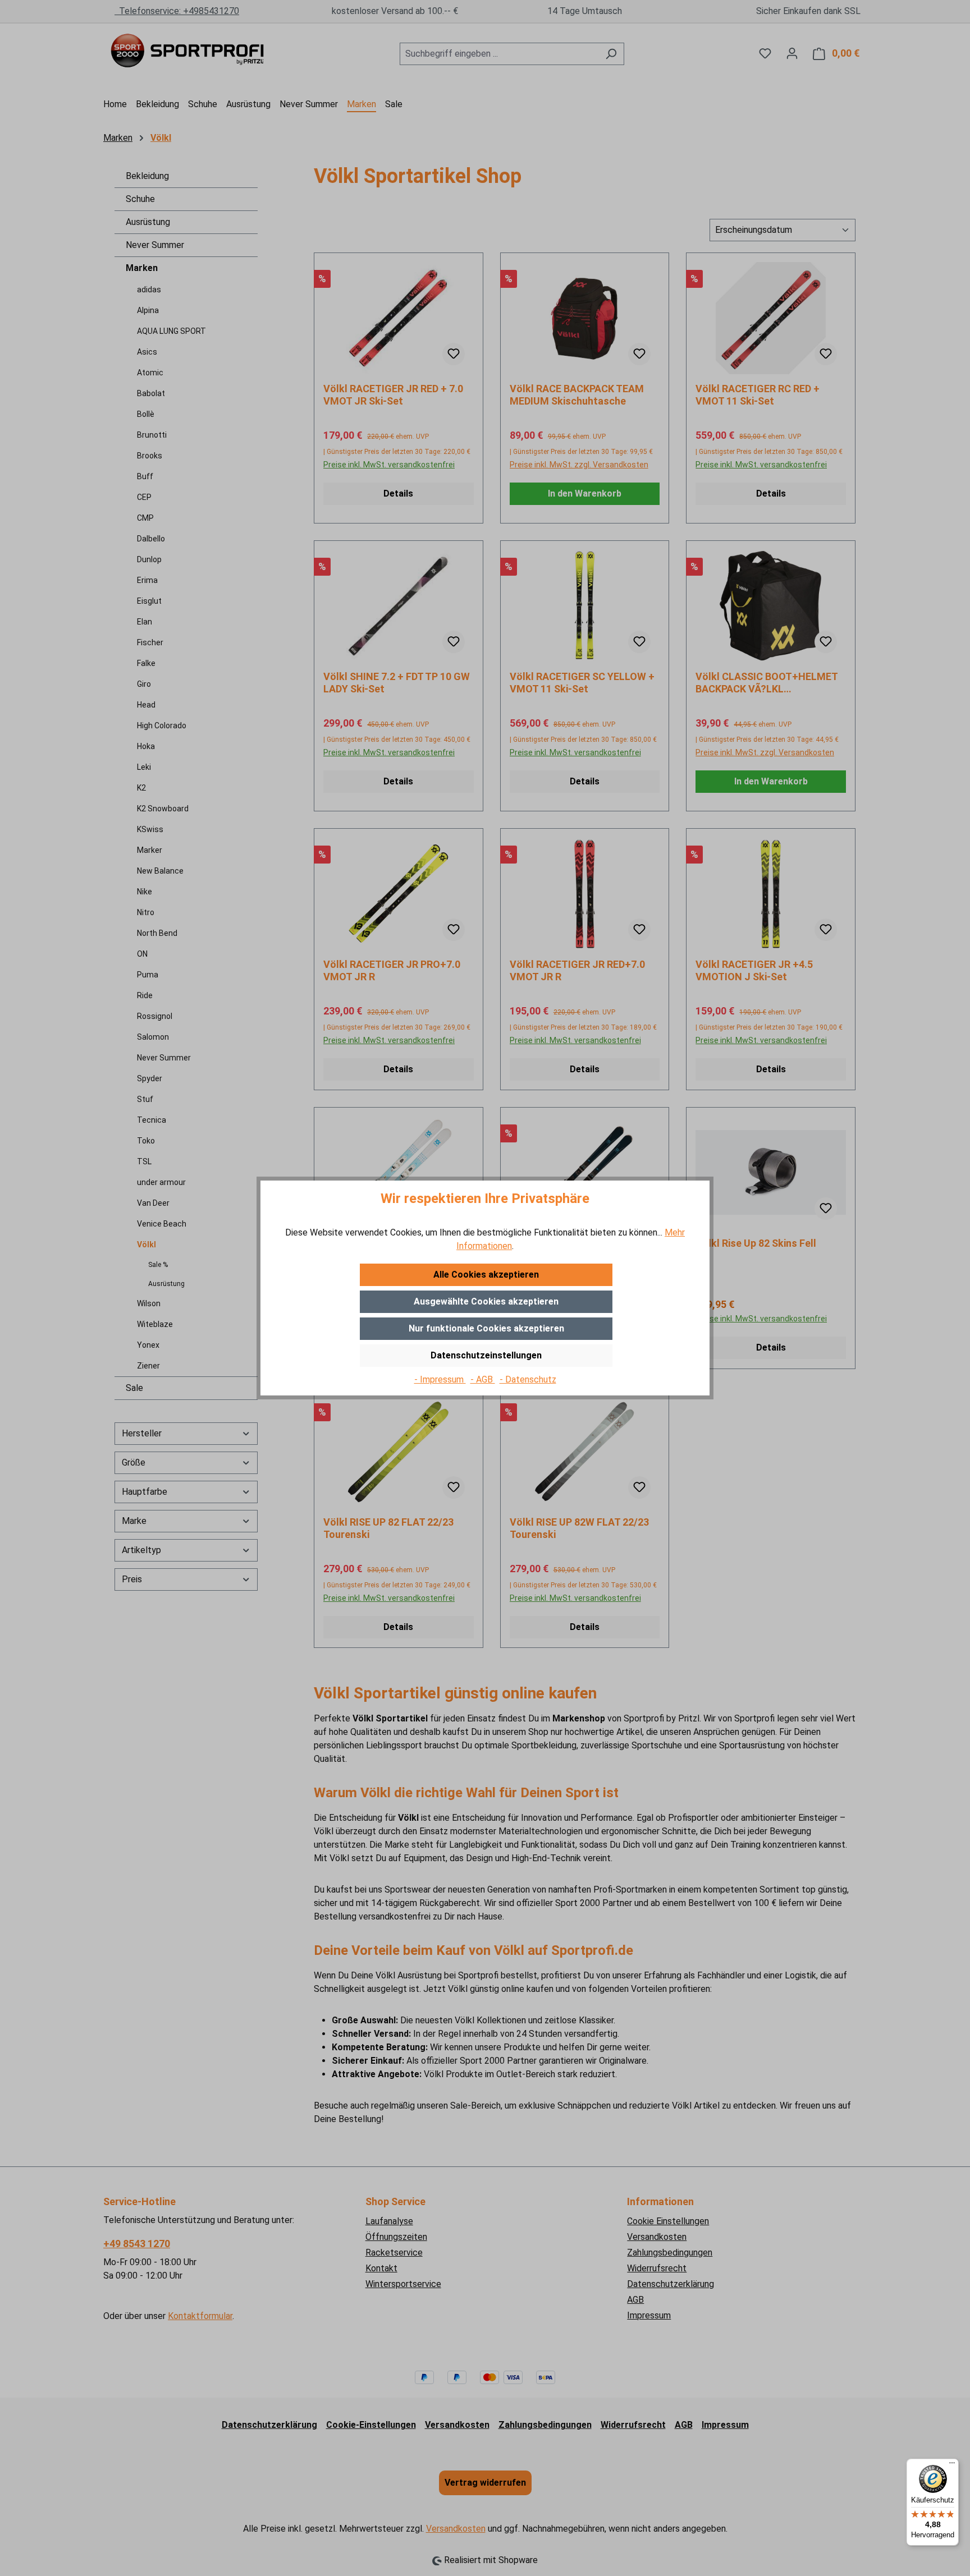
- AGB (483, 1379)
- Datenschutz (528, 1379)
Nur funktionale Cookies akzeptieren (486, 1328)
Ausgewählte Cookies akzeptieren (486, 1301)
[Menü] (952, 2465)
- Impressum (440, 1379)
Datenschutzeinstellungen (486, 1355)
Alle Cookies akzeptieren (486, 1275)
